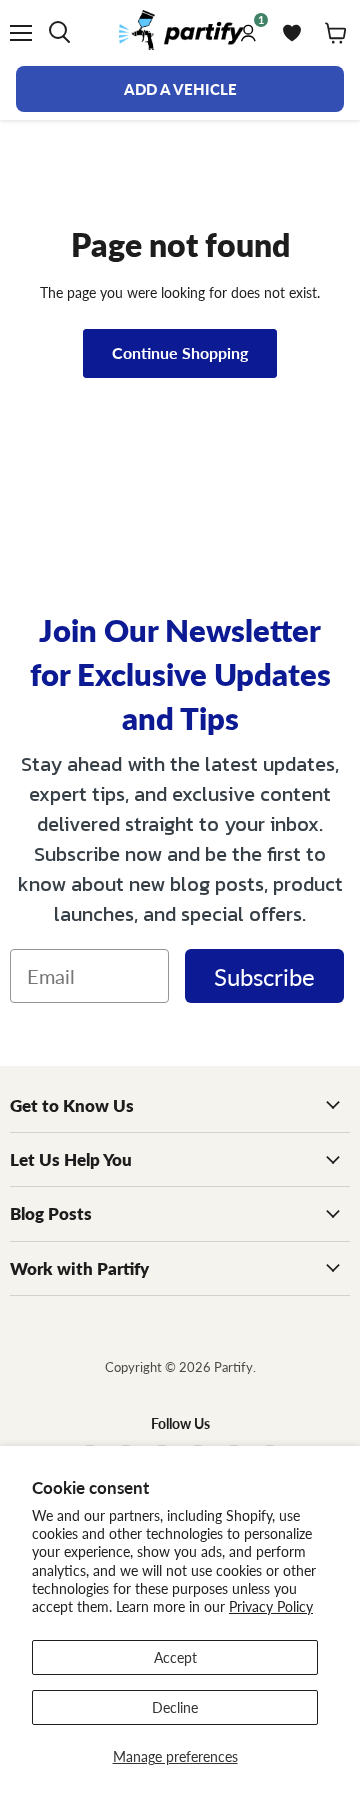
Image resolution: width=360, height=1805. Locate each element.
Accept (175, 1657)
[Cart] (336, 33)
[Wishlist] (292, 33)
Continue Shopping (180, 352)
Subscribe (264, 976)
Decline (175, 1707)
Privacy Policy (271, 1606)
